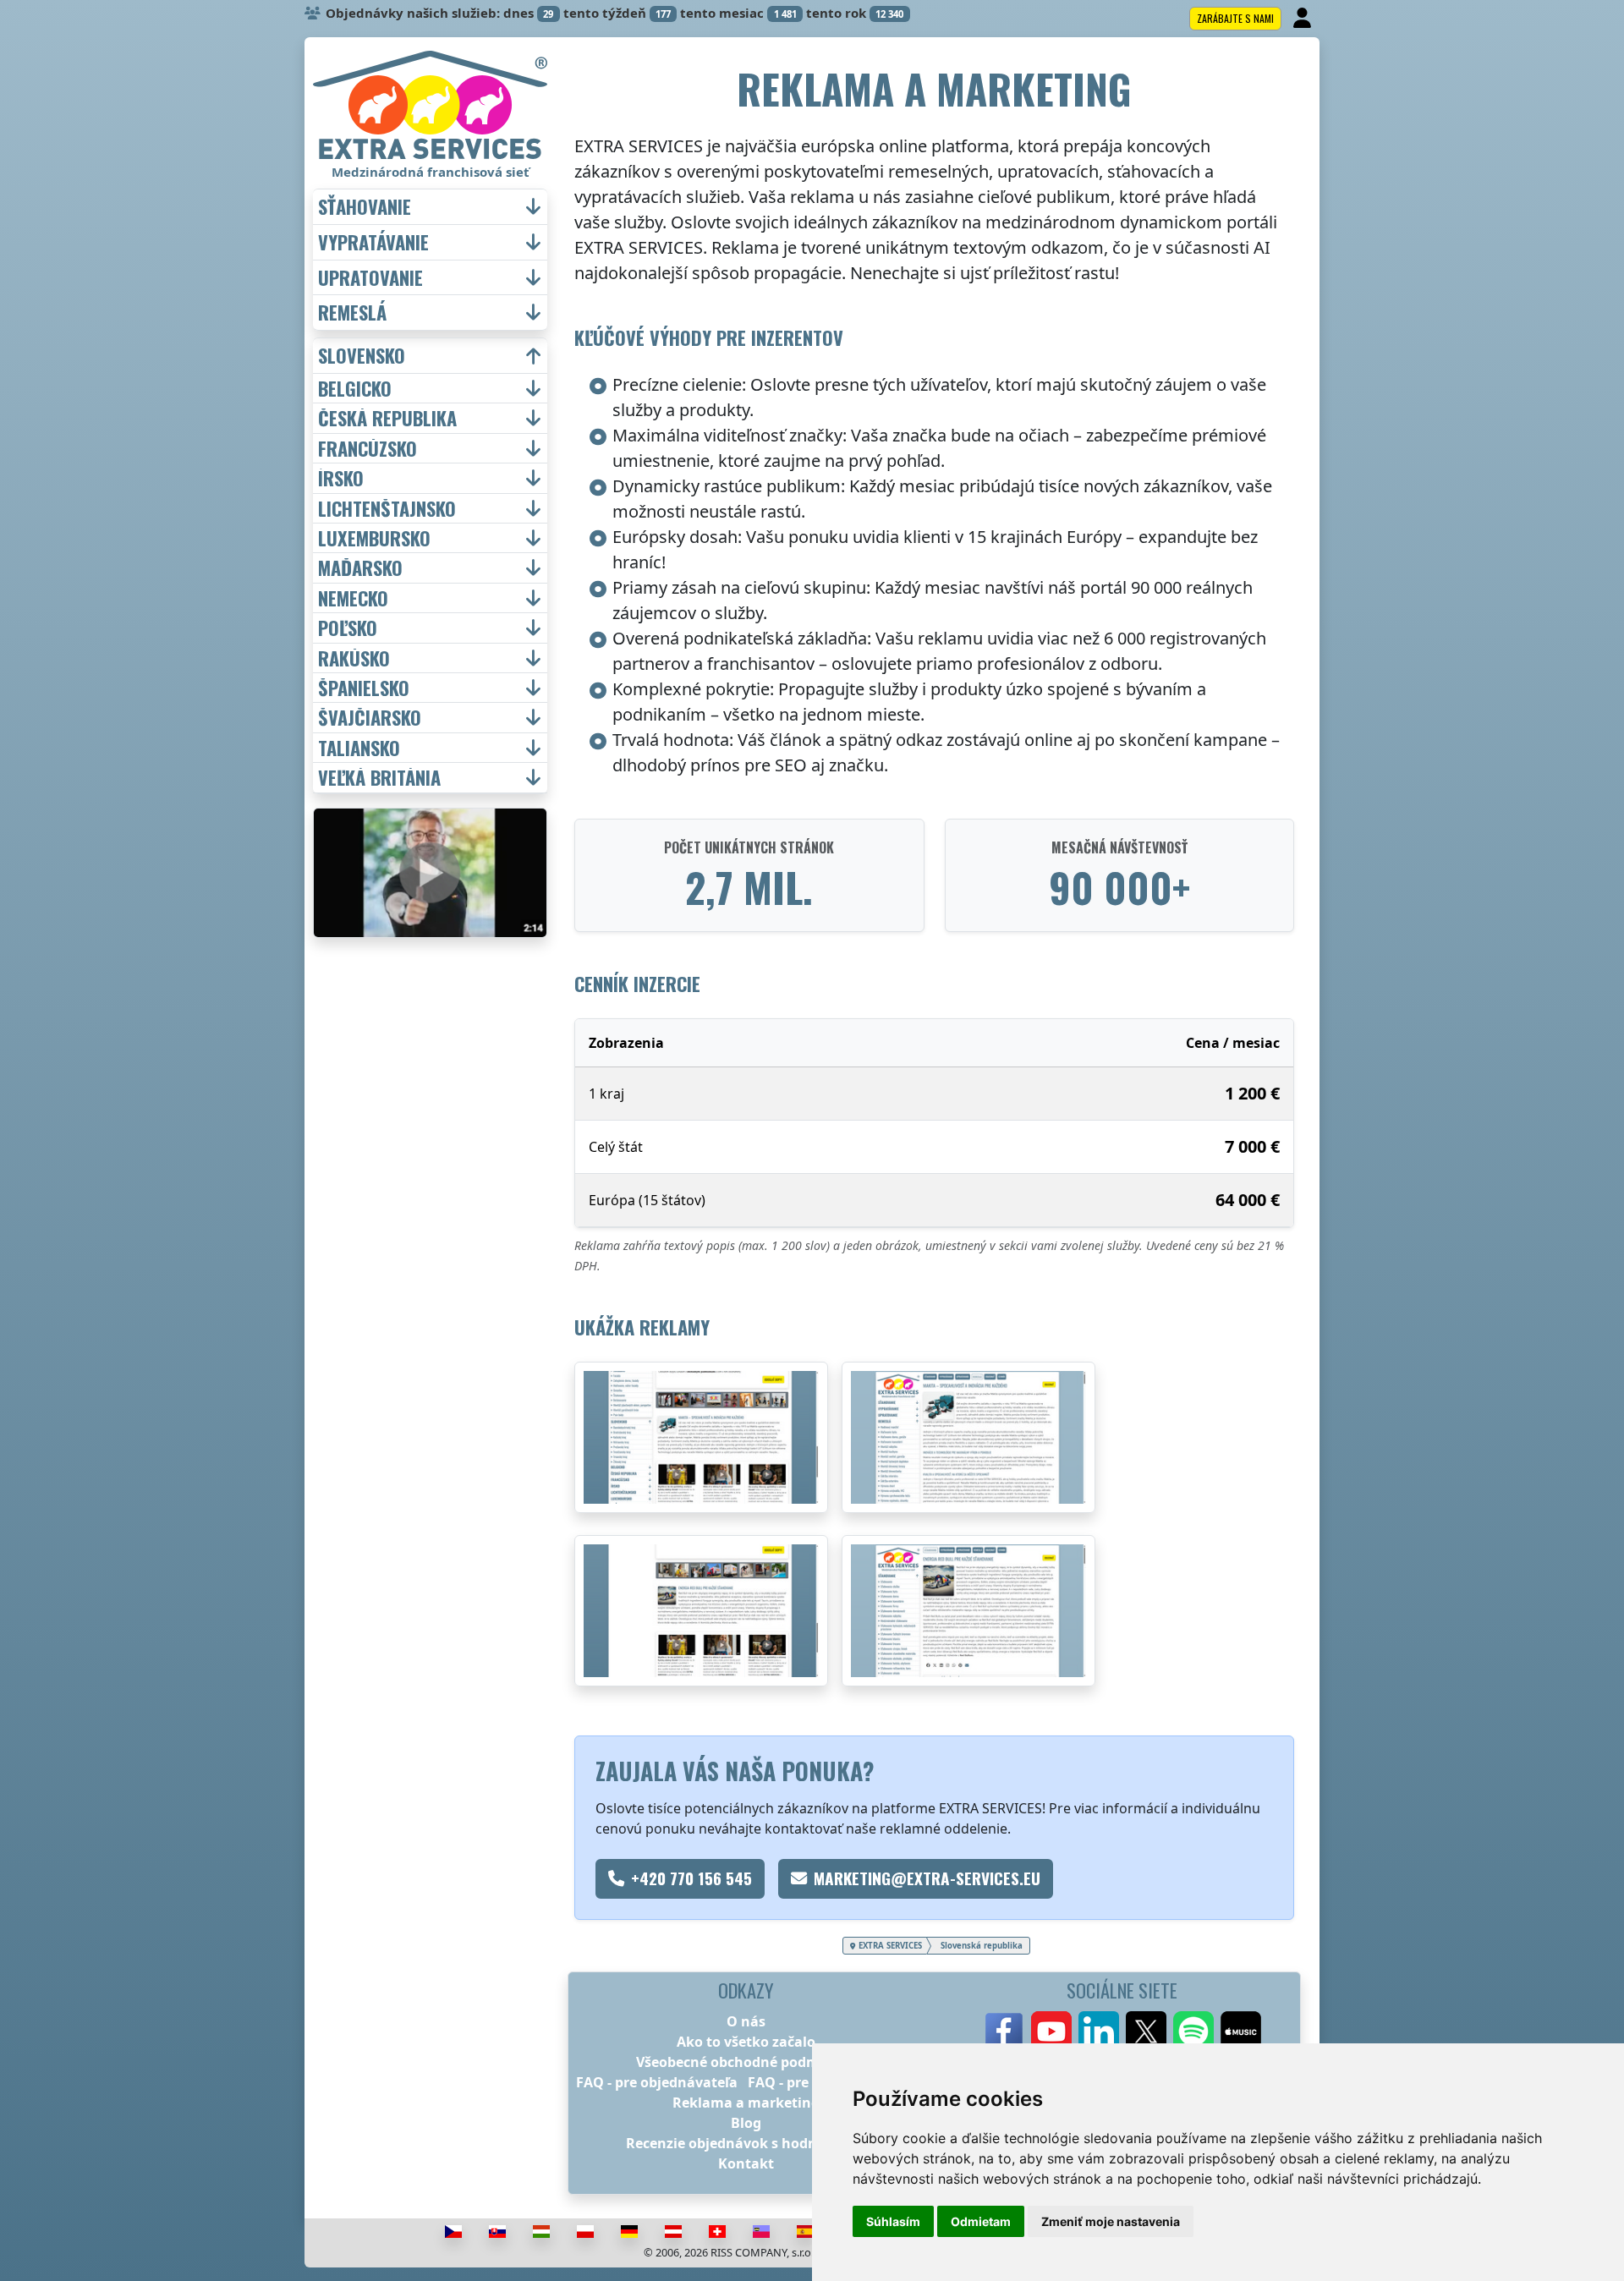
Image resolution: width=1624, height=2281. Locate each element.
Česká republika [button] (387, 418)
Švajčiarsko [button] (370, 717)
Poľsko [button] (348, 628)
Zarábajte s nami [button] (1235, 18)
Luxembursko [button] (374, 538)
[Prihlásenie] (1304, 19)
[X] (1146, 2032)
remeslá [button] (352, 313)
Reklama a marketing (746, 2103)
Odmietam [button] (981, 2221)
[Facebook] (1004, 2032)
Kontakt (746, 2163)
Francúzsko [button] (368, 448)
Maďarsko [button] (360, 568)
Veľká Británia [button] (379, 777)
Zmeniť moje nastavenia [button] (1111, 2221)
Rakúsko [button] (354, 658)
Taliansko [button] (359, 748)
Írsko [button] (341, 478)
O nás (746, 2021)
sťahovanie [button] (365, 207)
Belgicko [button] (355, 388)
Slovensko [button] (362, 356)
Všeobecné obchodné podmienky (746, 2062)
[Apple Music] (1241, 2032)
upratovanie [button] (370, 278)
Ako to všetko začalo (746, 2042)
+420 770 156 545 (691, 1878)
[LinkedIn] (1099, 2032)
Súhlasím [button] (893, 2221)
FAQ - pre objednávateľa (657, 2082)
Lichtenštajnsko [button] (387, 508)
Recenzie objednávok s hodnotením (746, 2143)
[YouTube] (1051, 2032)
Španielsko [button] (364, 688)
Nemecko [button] (353, 598)
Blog (746, 2123)
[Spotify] (1193, 2032)
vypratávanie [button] (373, 242)
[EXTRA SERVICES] (430, 105)
